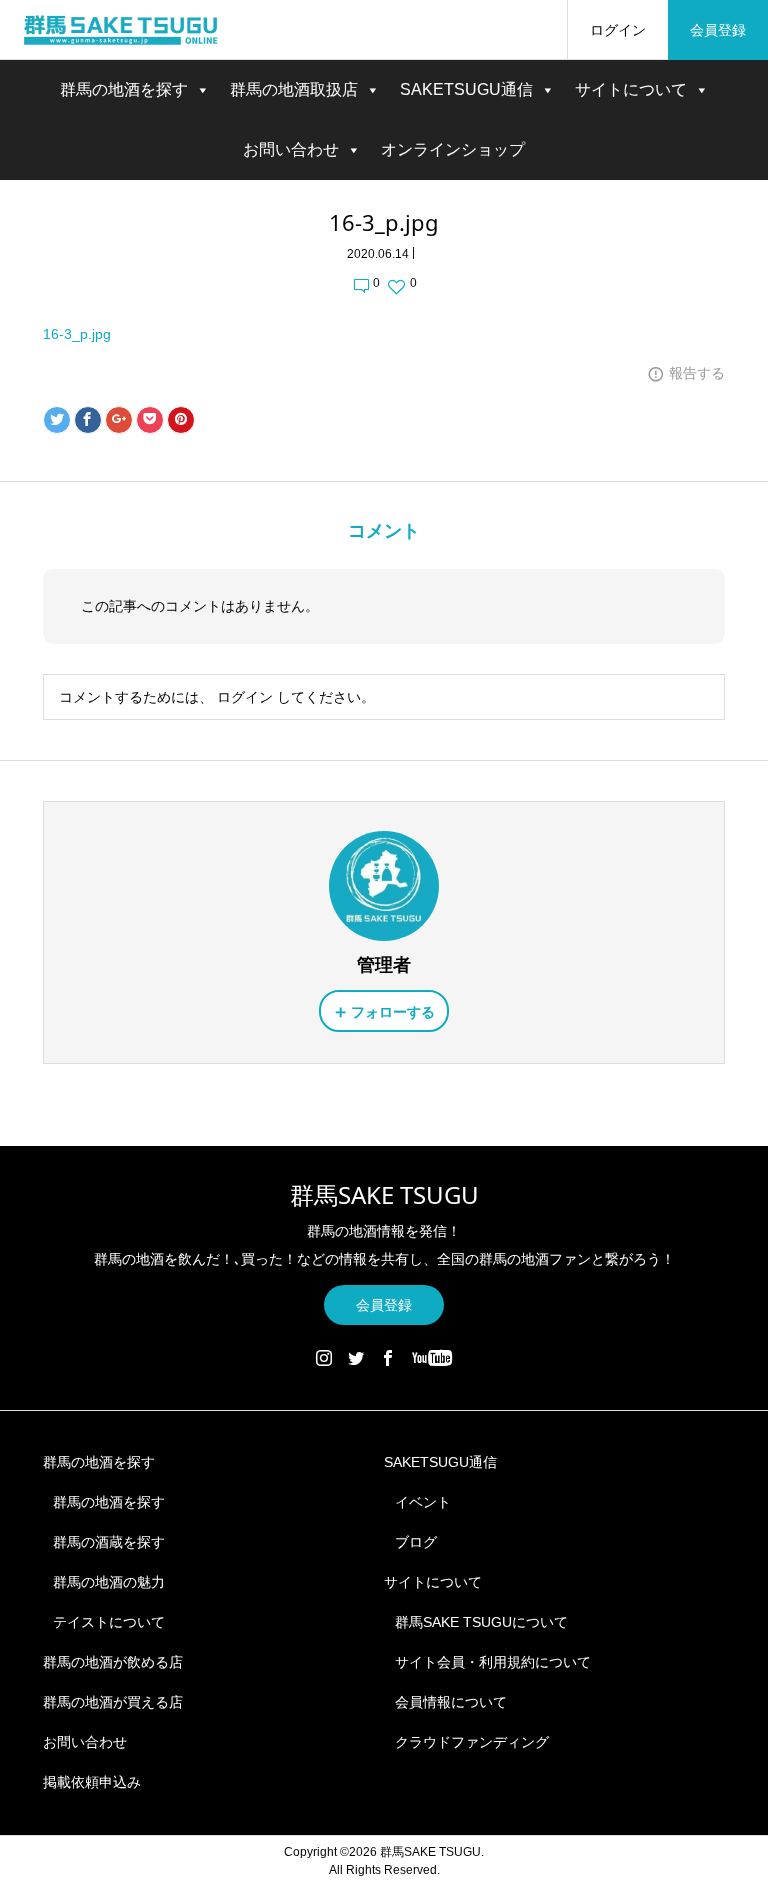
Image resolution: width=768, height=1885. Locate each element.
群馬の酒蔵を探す (109, 1542)
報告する (697, 373)
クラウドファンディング (472, 1742)
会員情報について (451, 1702)
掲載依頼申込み (92, 1782)
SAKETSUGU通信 (466, 89)
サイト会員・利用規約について (493, 1662)
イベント (423, 1502)
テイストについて (109, 1622)
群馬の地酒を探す (124, 89)
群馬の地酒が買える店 (113, 1702)
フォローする (393, 1012)
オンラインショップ (453, 149)
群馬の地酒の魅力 (109, 1582)
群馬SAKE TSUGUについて (481, 1622)
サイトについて (631, 89)
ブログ (416, 1542)
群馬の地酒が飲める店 (113, 1662)
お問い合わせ (291, 149)
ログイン (618, 30)
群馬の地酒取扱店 (294, 89)
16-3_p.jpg (77, 334)
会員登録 (718, 30)
